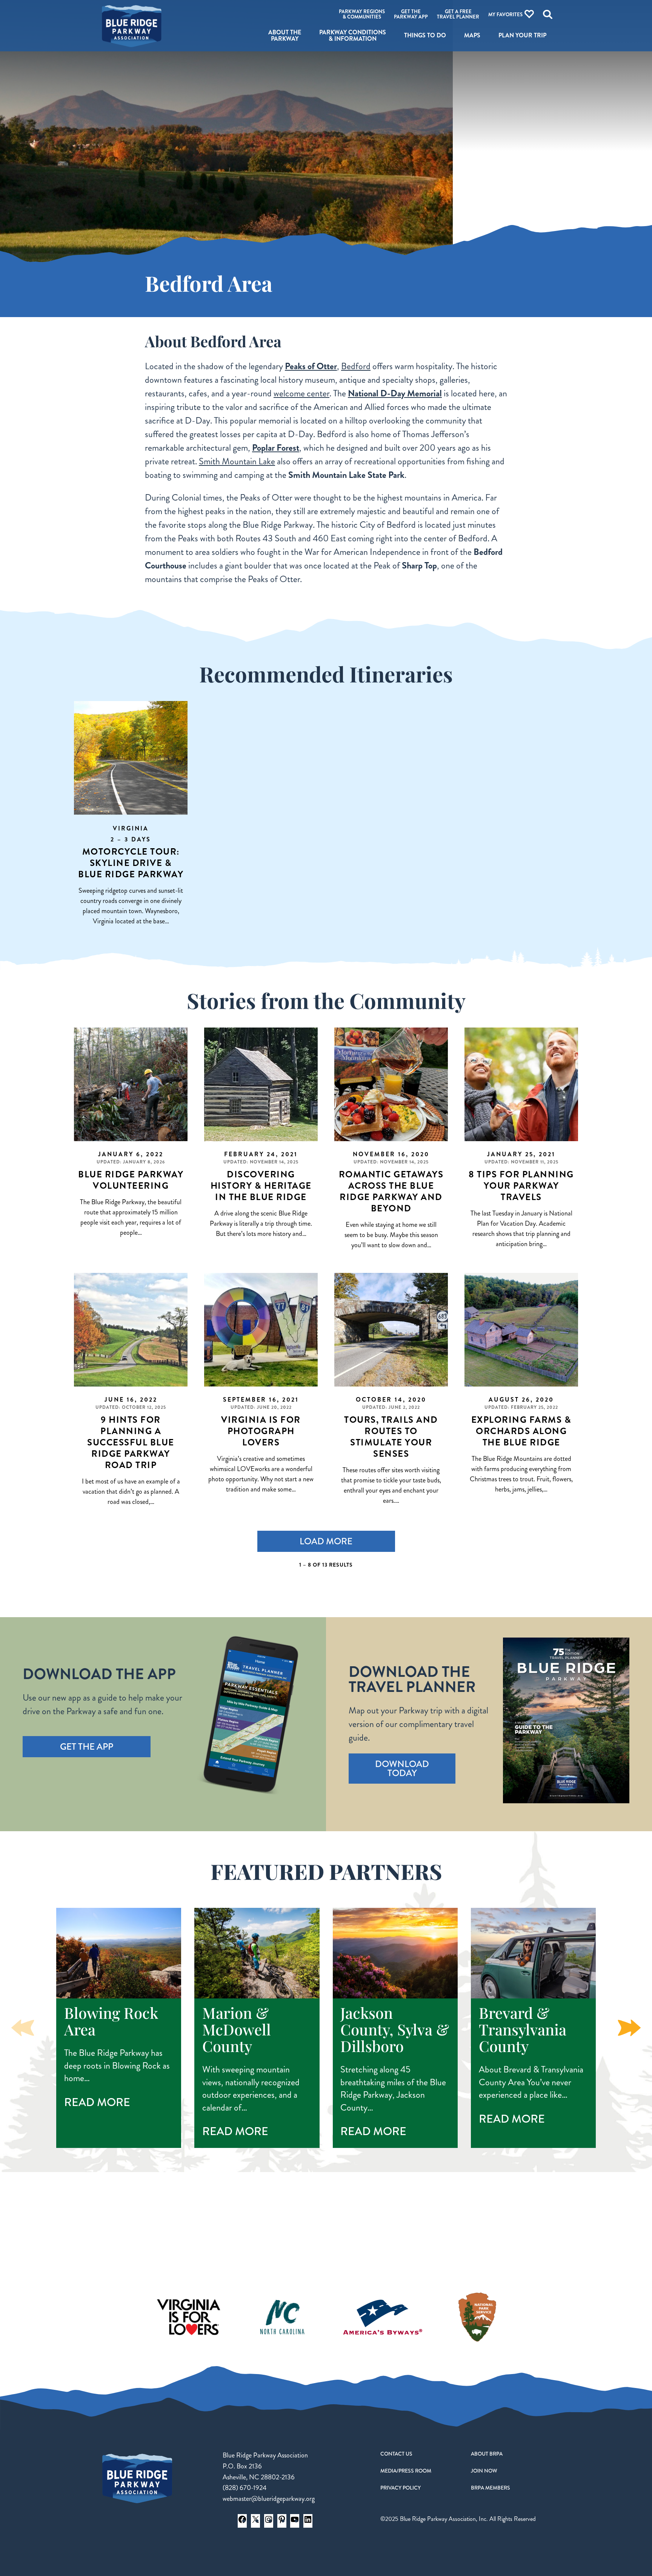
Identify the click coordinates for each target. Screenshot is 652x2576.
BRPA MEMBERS (491, 2488)
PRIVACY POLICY (401, 2488)
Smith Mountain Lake (237, 461)
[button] (629, 2028)
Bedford (356, 366)
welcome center (301, 393)
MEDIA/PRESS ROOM (406, 2471)
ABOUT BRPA (487, 2454)
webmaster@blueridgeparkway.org (269, 2499)
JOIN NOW (484, 2471)
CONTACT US (396, 2454)
